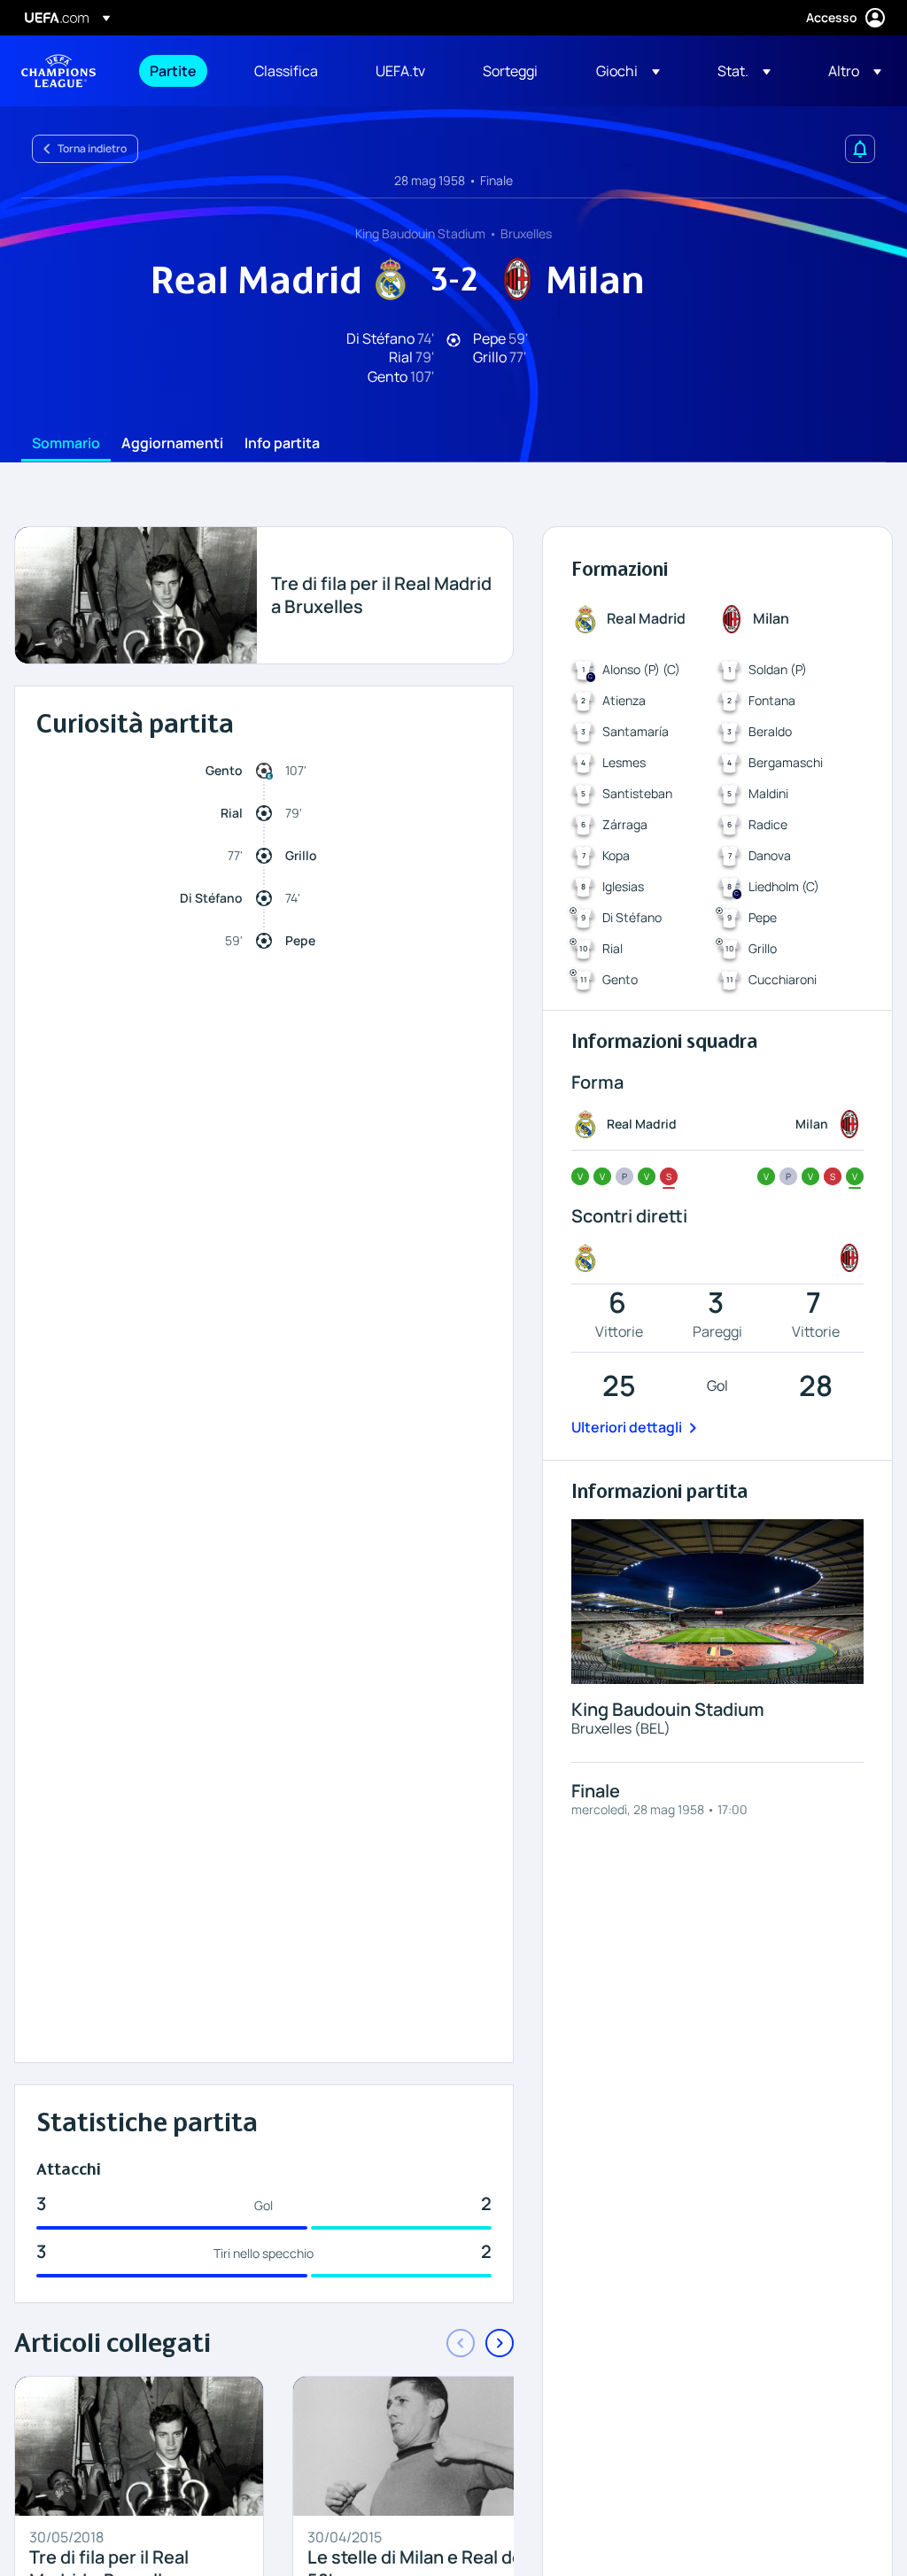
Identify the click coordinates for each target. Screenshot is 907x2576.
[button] (628, 71)
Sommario (66, 444)
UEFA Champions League (58, 71)
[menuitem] (180, 71)
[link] (173, 71)
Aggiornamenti (172, 444)
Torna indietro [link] (92, 148)
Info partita (282, 444)
